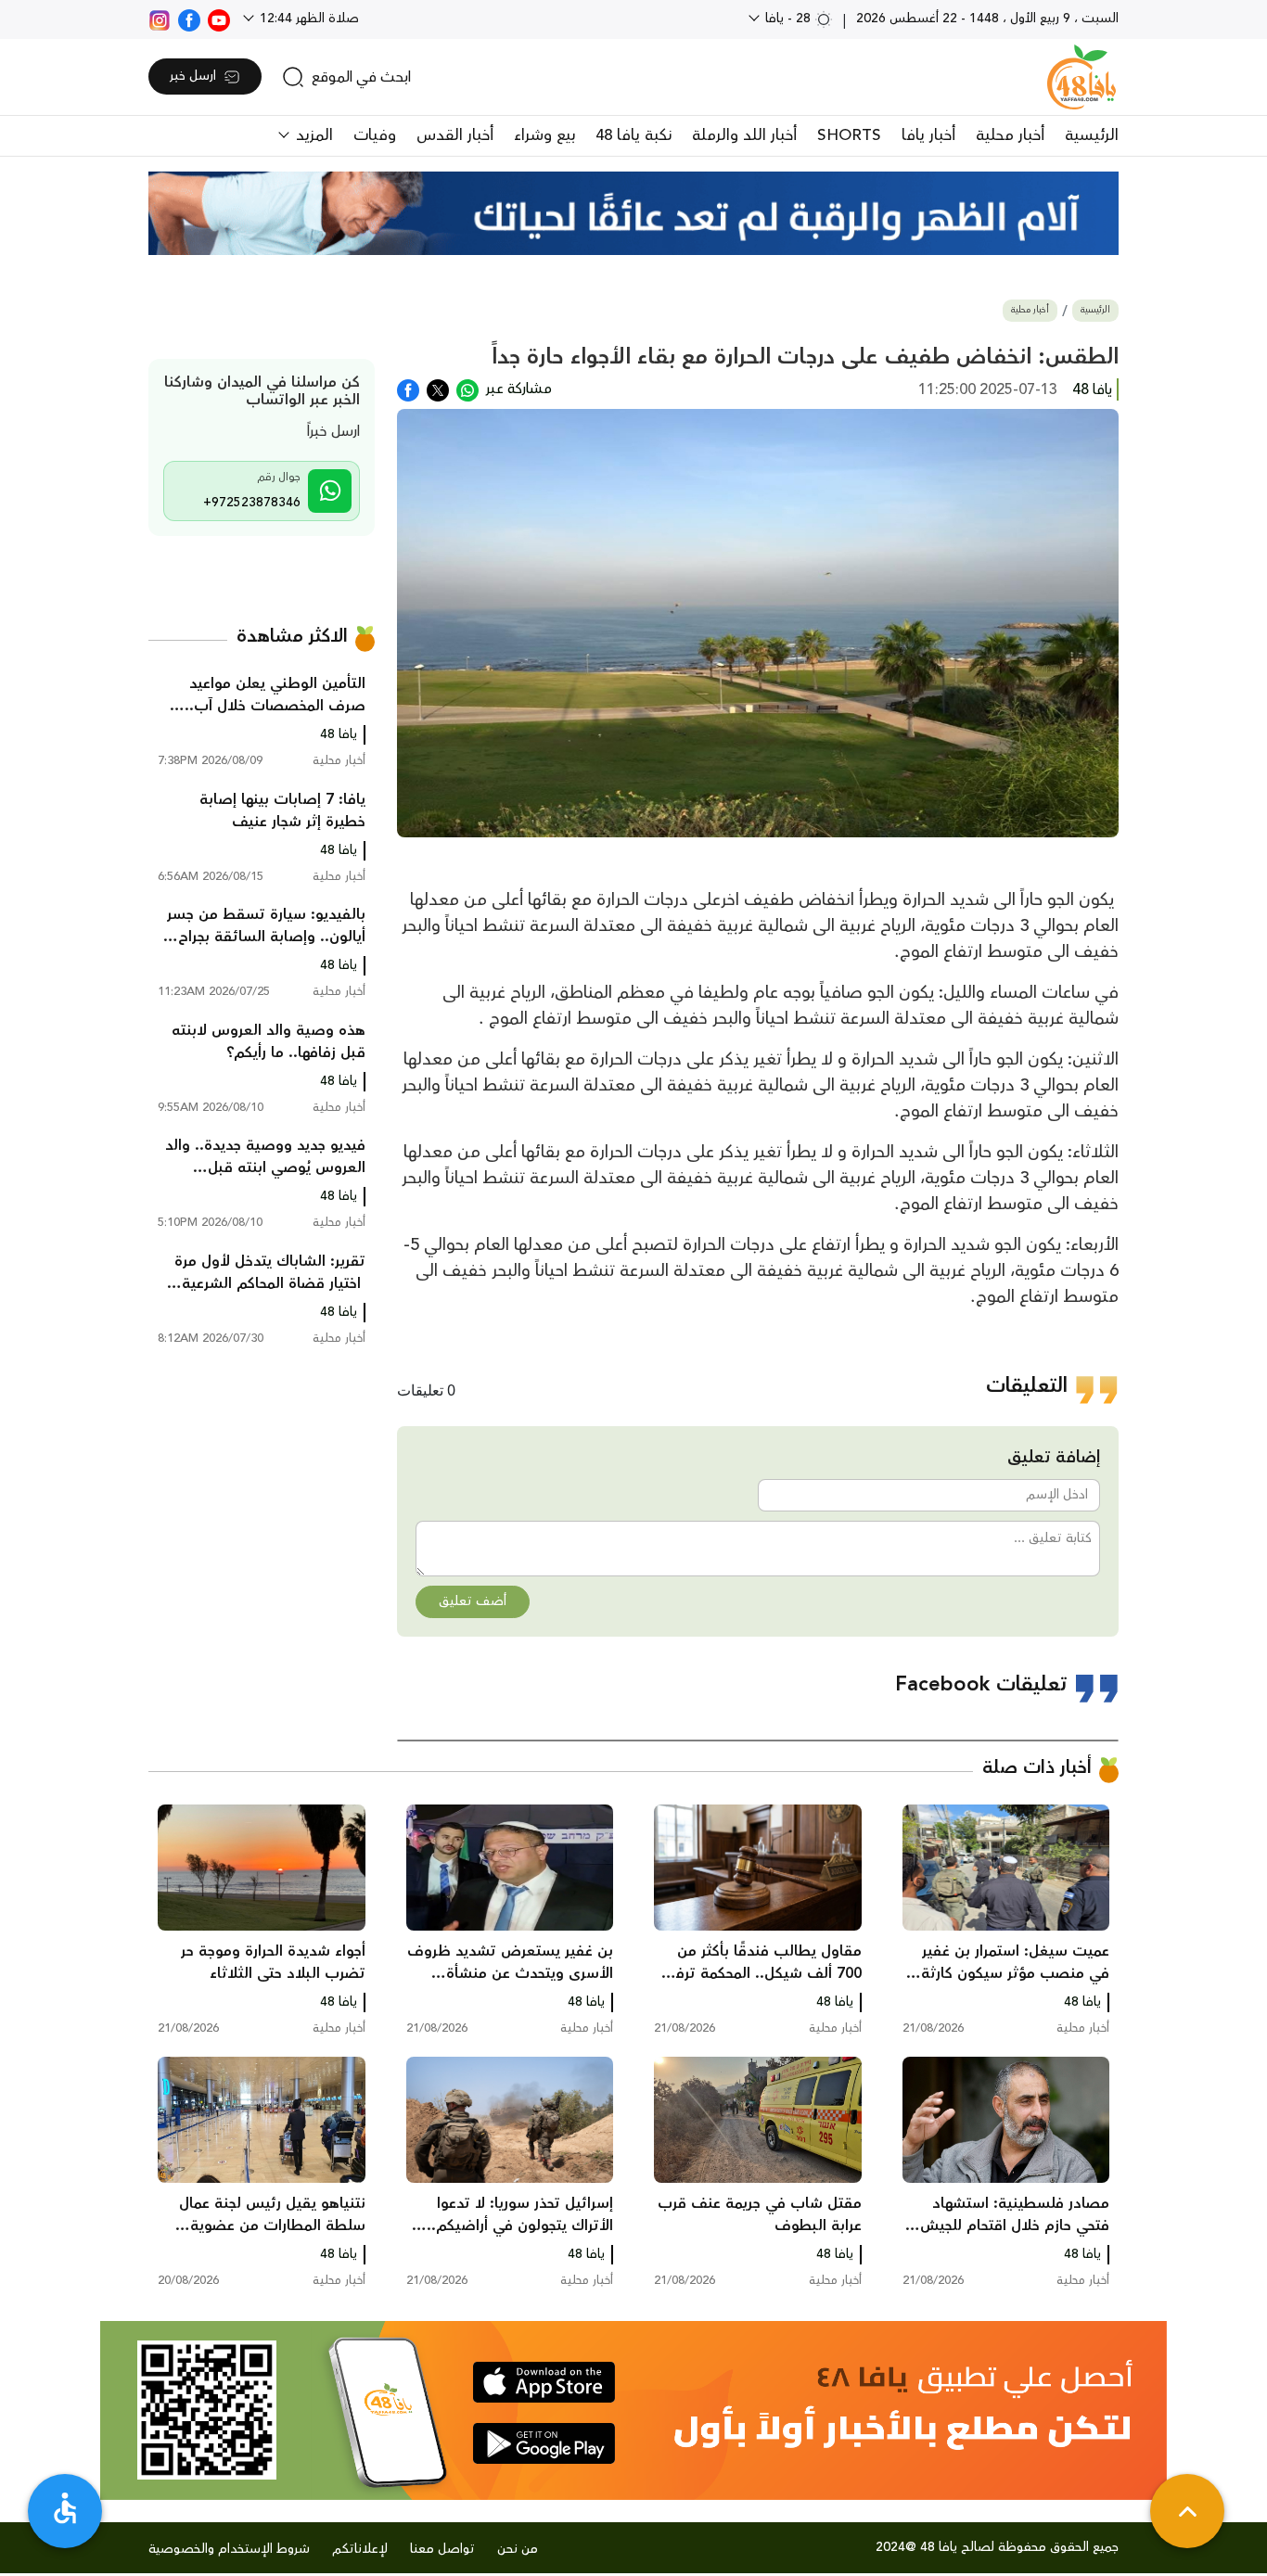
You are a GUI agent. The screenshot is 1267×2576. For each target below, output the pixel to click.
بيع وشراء (544, 135)
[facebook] (189, 19)
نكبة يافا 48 (633, 135)
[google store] (544, 2443)
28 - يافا (788, 19)
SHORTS (849, 135)
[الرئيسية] (1081, 77)
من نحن (518, 2549)
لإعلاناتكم (360, 2549)
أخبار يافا (928, 135)
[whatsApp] (467, 389)
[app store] (544, 2382)
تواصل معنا (442, 2549)
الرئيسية (1092, 135)
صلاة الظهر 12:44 (307, 19)
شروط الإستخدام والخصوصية (229, 2549)
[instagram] (160, 19)
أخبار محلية (1010, 135)
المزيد (312, 135)
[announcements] (633, 213)
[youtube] (219, 19)
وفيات (375, 135)
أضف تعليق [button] (473, 1601)
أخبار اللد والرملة (744, 135)
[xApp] (438, 389)
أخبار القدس (455, 135)
